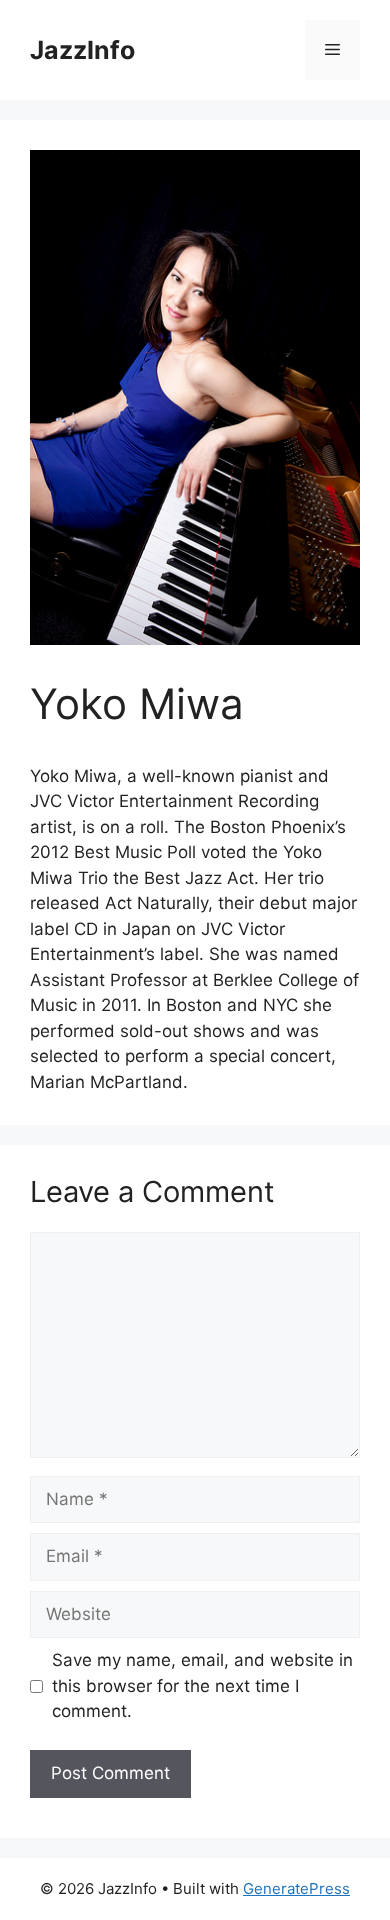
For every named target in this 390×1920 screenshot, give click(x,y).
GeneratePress (296, 1888)
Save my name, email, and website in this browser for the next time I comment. (202, 1685)
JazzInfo (82, 50)
